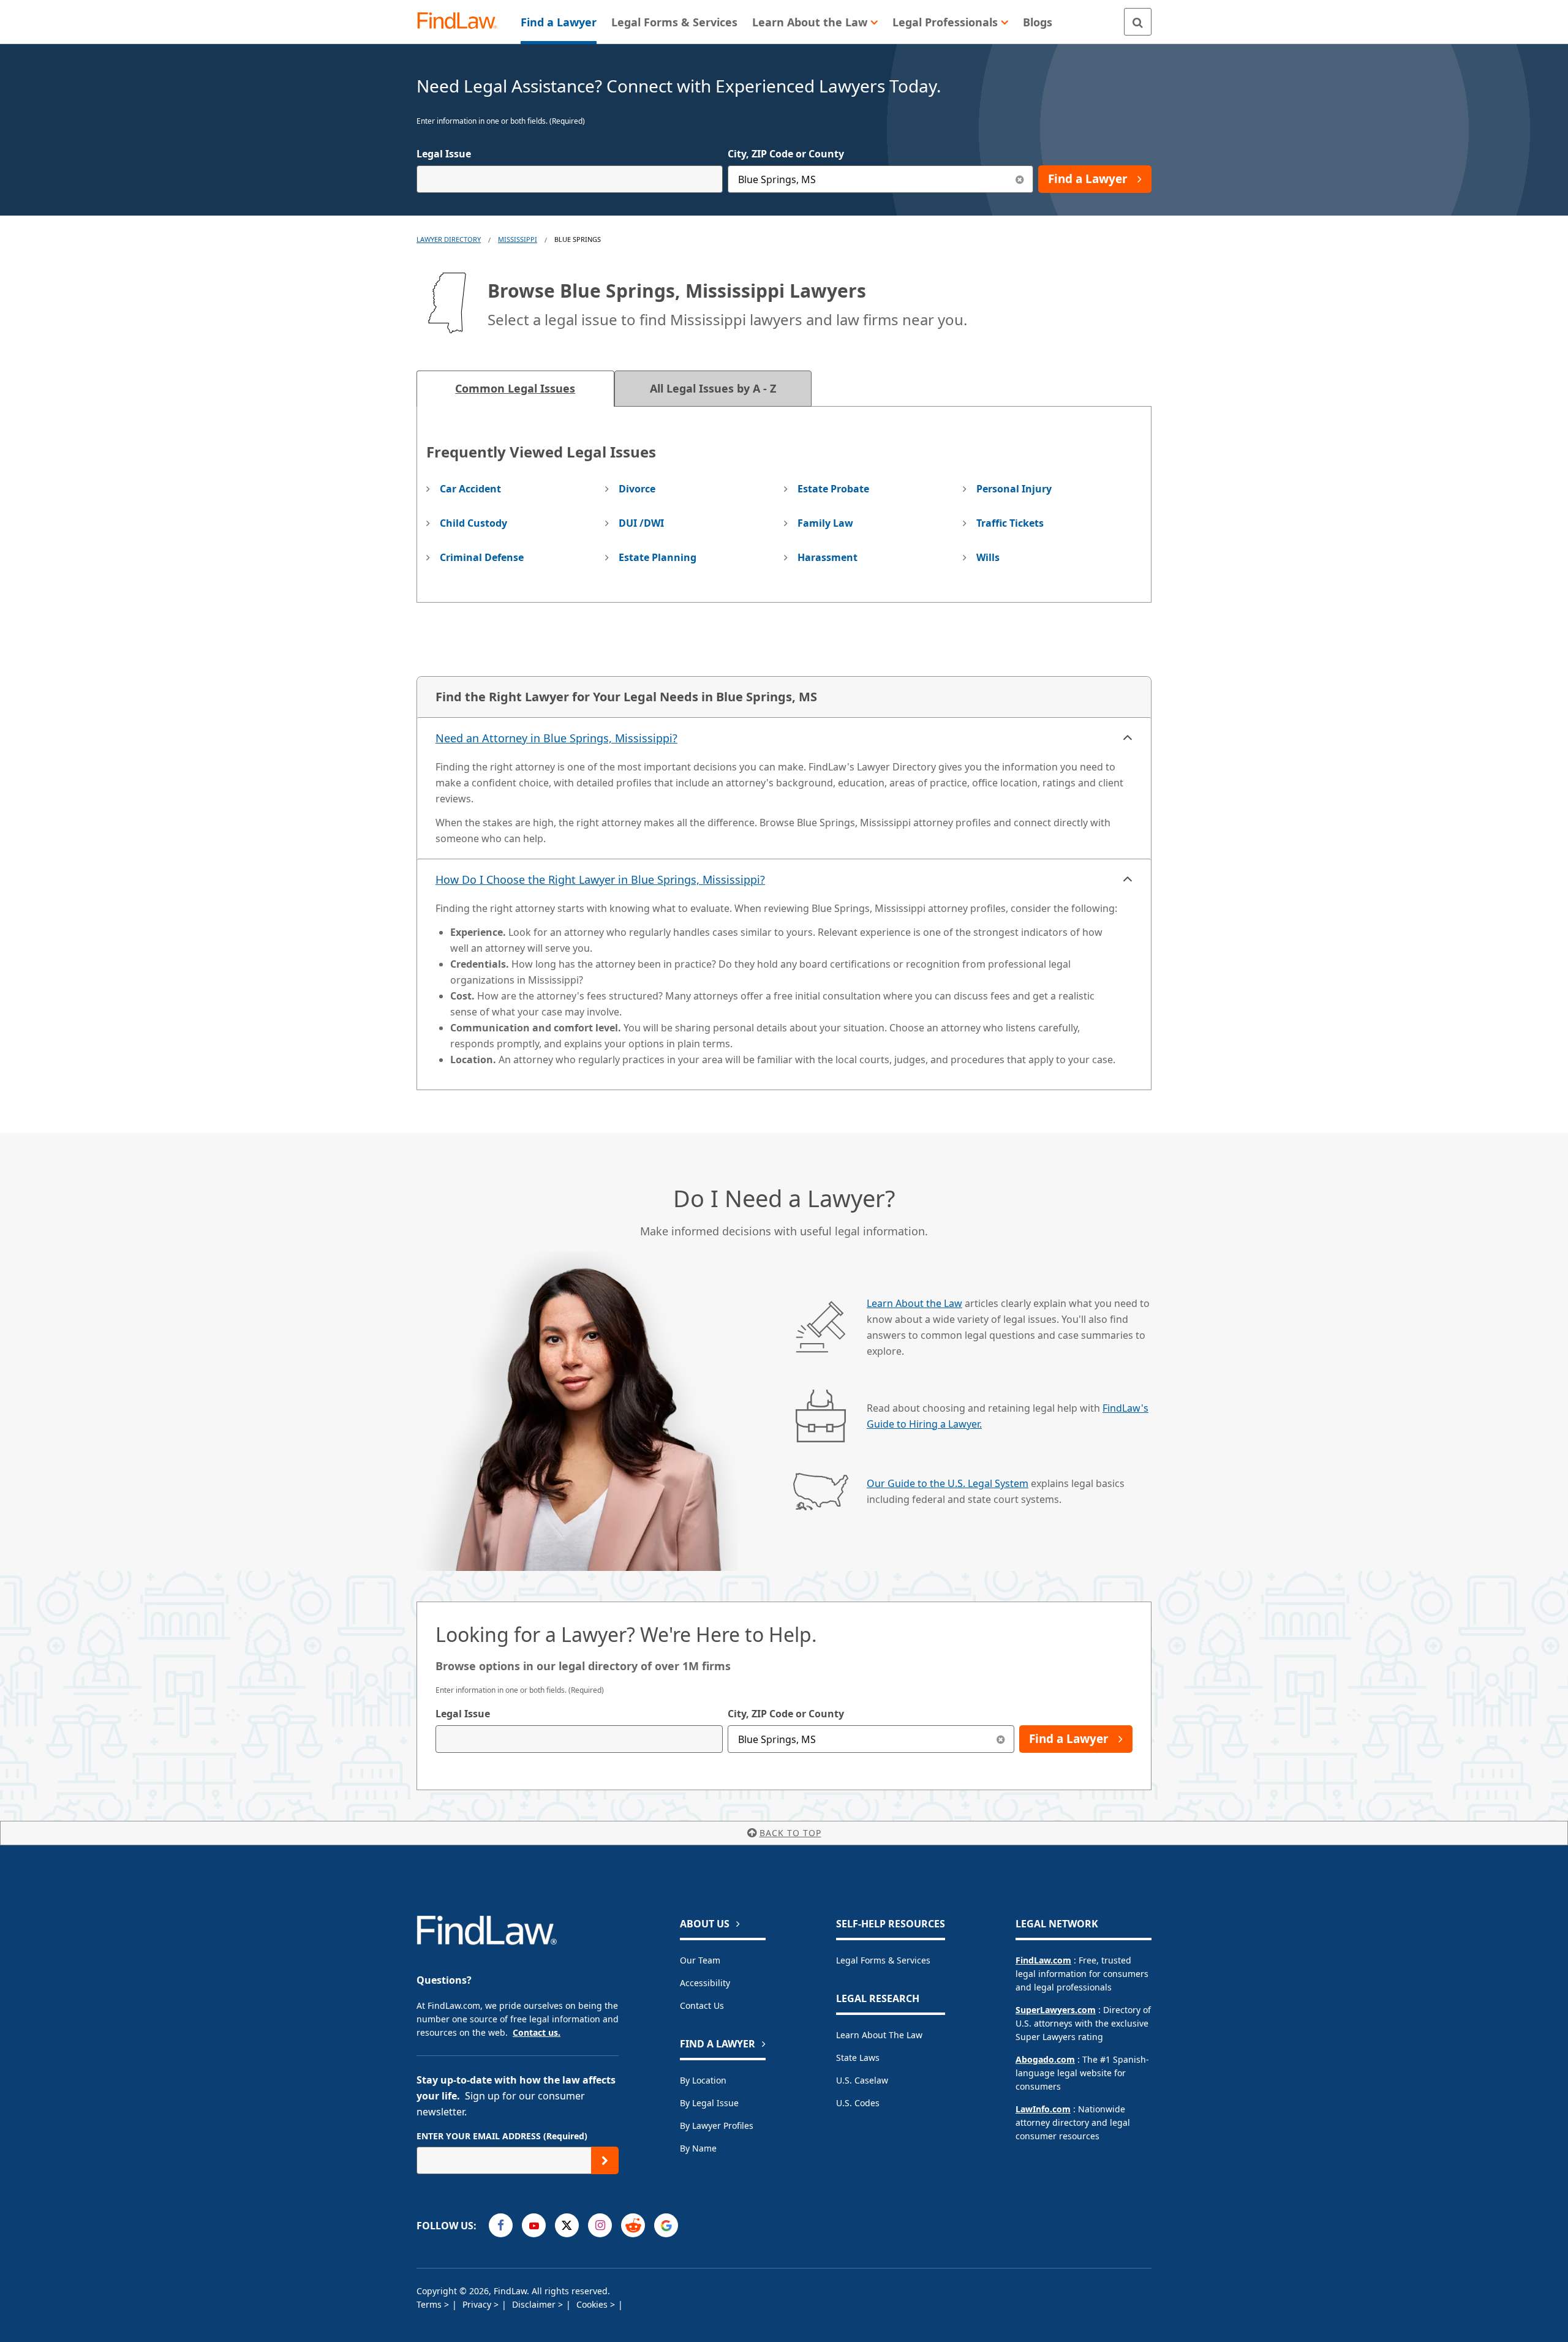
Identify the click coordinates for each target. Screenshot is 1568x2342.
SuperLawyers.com (1056, 2010)
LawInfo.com (1043, 2109)
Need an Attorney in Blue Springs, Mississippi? (556, 738)
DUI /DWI (641, 523)
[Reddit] (633, 2225)
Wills (988, 557)
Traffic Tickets (1010, 523)
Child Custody (473, 523)
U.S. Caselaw (862, 2080)
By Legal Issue (709, 2103)
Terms (430, 2304)
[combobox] (570, 179)
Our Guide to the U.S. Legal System (948, 1483)
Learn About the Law (914, 1303)
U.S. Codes (858, 2103)
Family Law (825, 523)
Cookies (593, 2304)
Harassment (827, 557)
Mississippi (518, 239)
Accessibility (705, 1983)
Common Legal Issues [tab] (515, 388)
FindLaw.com (1043, 1960)
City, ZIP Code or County (786, 154)
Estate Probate (833, 489)
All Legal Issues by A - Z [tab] (713, 388)
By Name (698, 2148)
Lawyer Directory (449, 239)
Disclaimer (535, 2304)
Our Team (700, 1960)
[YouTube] (534, 2225)
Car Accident (470, 489)
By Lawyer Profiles (717, 2125)
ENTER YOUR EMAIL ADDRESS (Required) (502, 2136)
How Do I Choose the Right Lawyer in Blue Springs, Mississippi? (600, 879)
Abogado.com (1045, 2059)
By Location (703, 2080)
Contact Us (702, 2005)
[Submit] (605, 2160)
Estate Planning (658, 557)
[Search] (1138, 22)
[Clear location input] (1020, 179)
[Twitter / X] (567, 2225)
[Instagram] (600, 2225)
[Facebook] (501, 2225)
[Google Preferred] (666, 2225)
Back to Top (790, 1833)
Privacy (478, 2304)
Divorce (637, 489)
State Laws (858, 2058)
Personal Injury (1014, 489)
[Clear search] (1001, 1739)
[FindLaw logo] (462, 22)
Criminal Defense (482, 557)
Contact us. (537, 2032)
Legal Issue (444, 154)
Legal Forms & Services (883, 1960)
